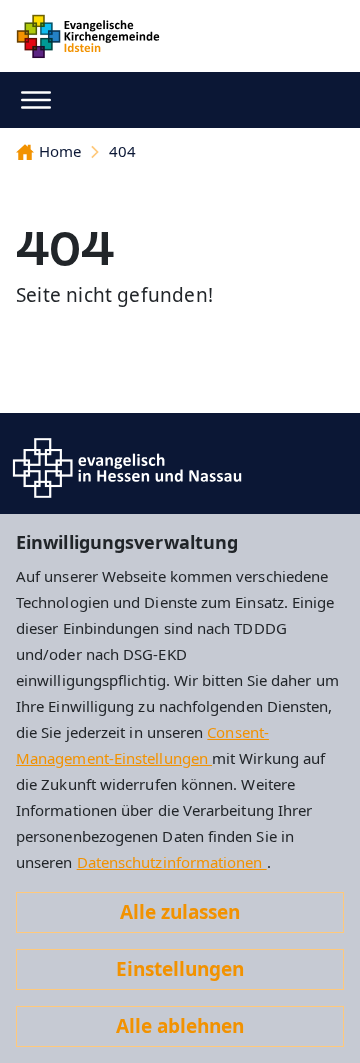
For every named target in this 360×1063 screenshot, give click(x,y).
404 (122, 151)
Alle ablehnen (180, 1026)
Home (60, 151)
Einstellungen (180, 969)
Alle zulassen (180, 912)
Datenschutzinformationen (172, 862)
